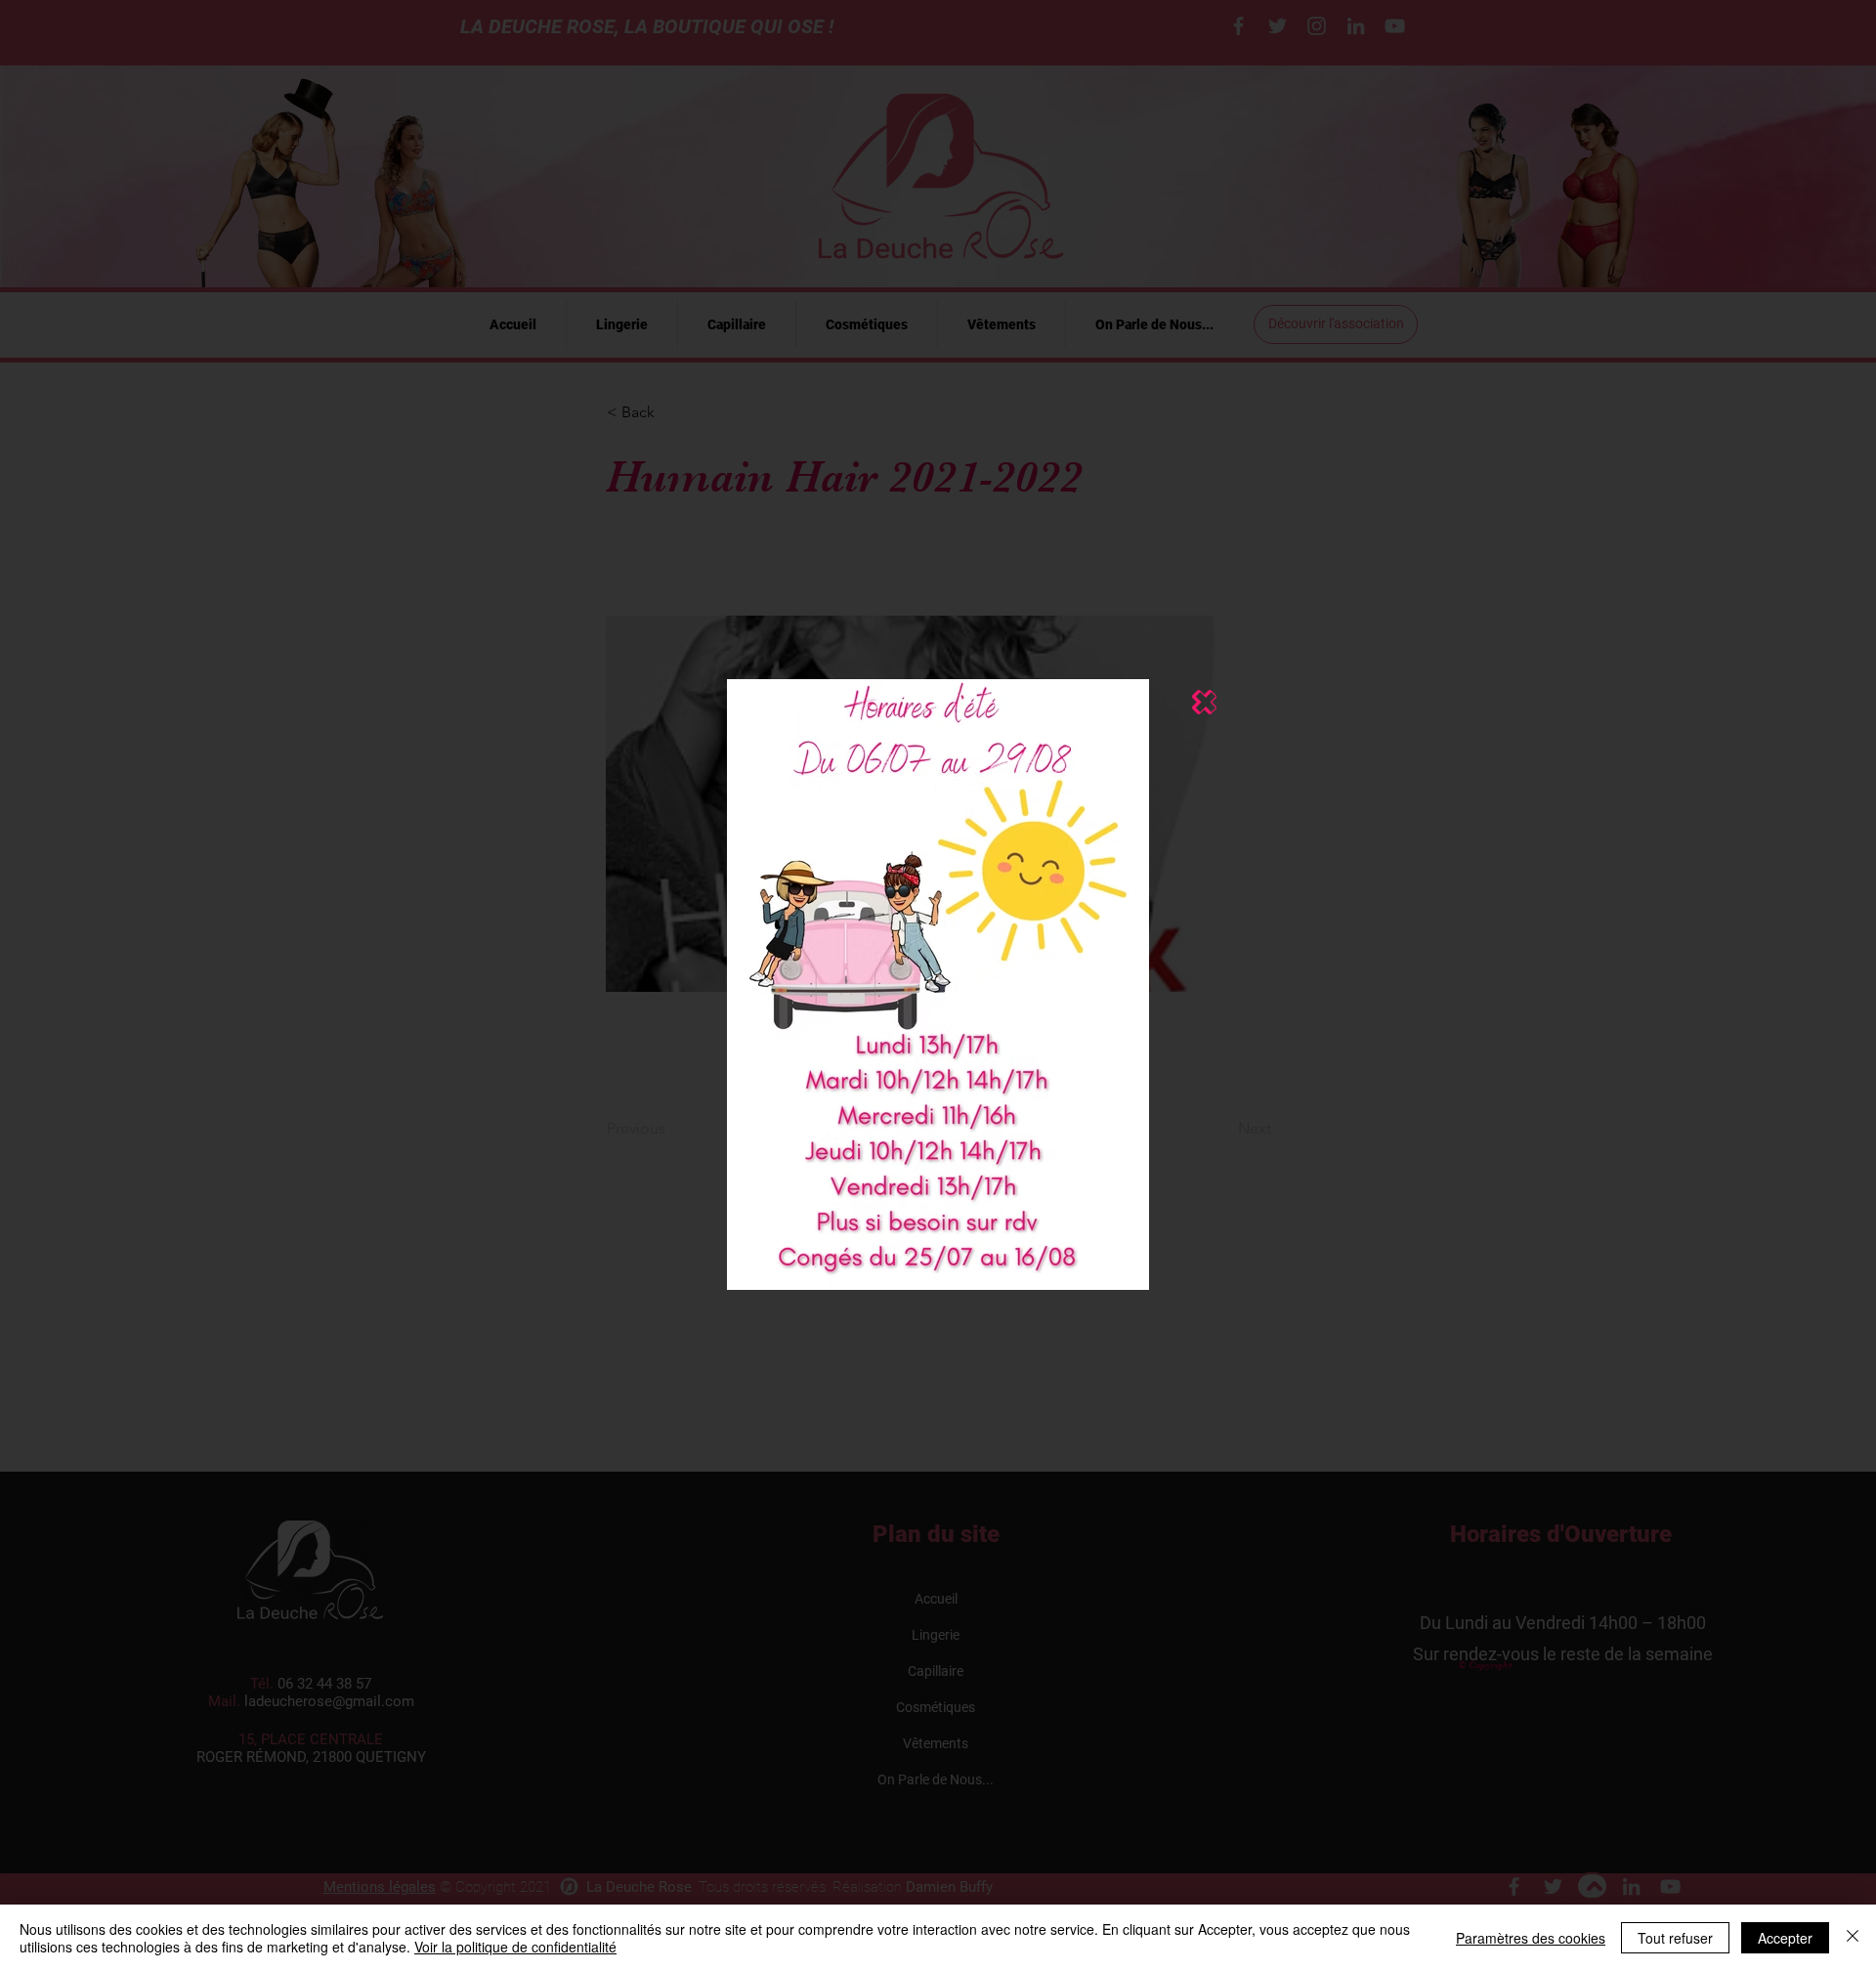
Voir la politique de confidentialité (515, 1947)
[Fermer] (1853, 1938)
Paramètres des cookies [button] (1531, 1938)
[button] (1204, 702)
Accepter (1785, 1938)
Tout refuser (1675, 1938)
